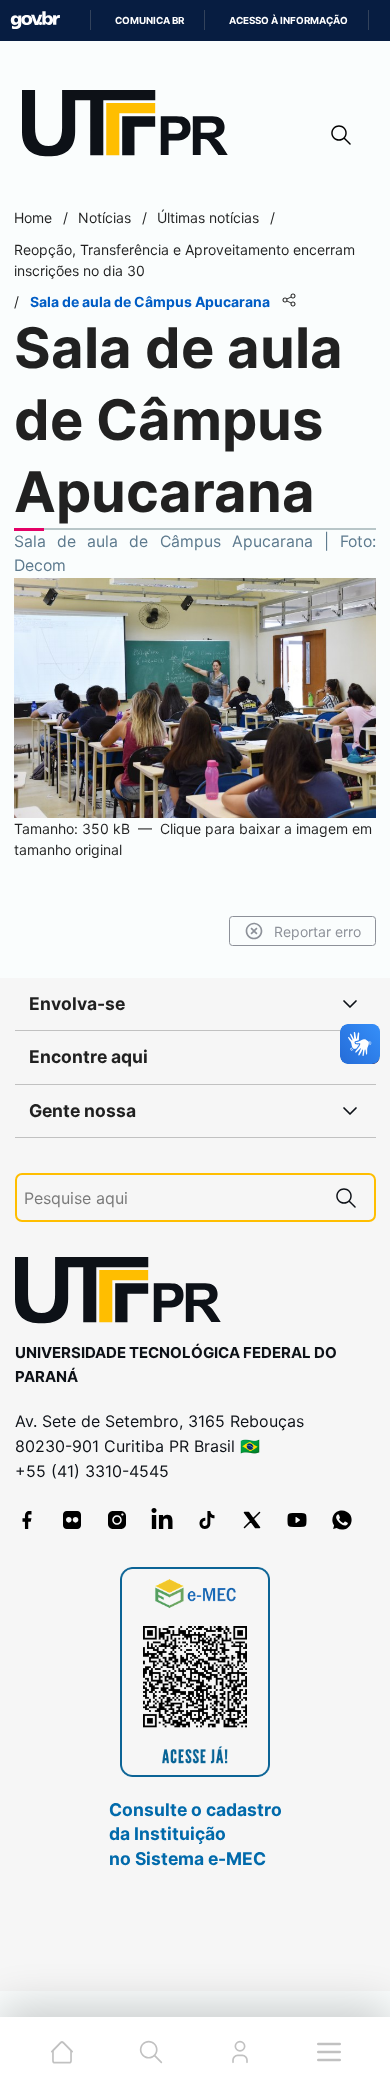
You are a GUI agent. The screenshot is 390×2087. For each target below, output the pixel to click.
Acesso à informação (288, 20)
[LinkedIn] (162, 1520)
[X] (252, 1520)
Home (33, 217)
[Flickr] (72, 1520)
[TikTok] (207, 1520)
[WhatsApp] (342, 1520)
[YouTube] (297, 1520)
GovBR (35, 20)
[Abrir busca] (341, 134)
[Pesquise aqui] (346, 1197)
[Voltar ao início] (125, 1294)
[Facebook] (27, 1520)
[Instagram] (117, 1520)
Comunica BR (149, 20)
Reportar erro (317, 931)
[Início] (132, 127)
